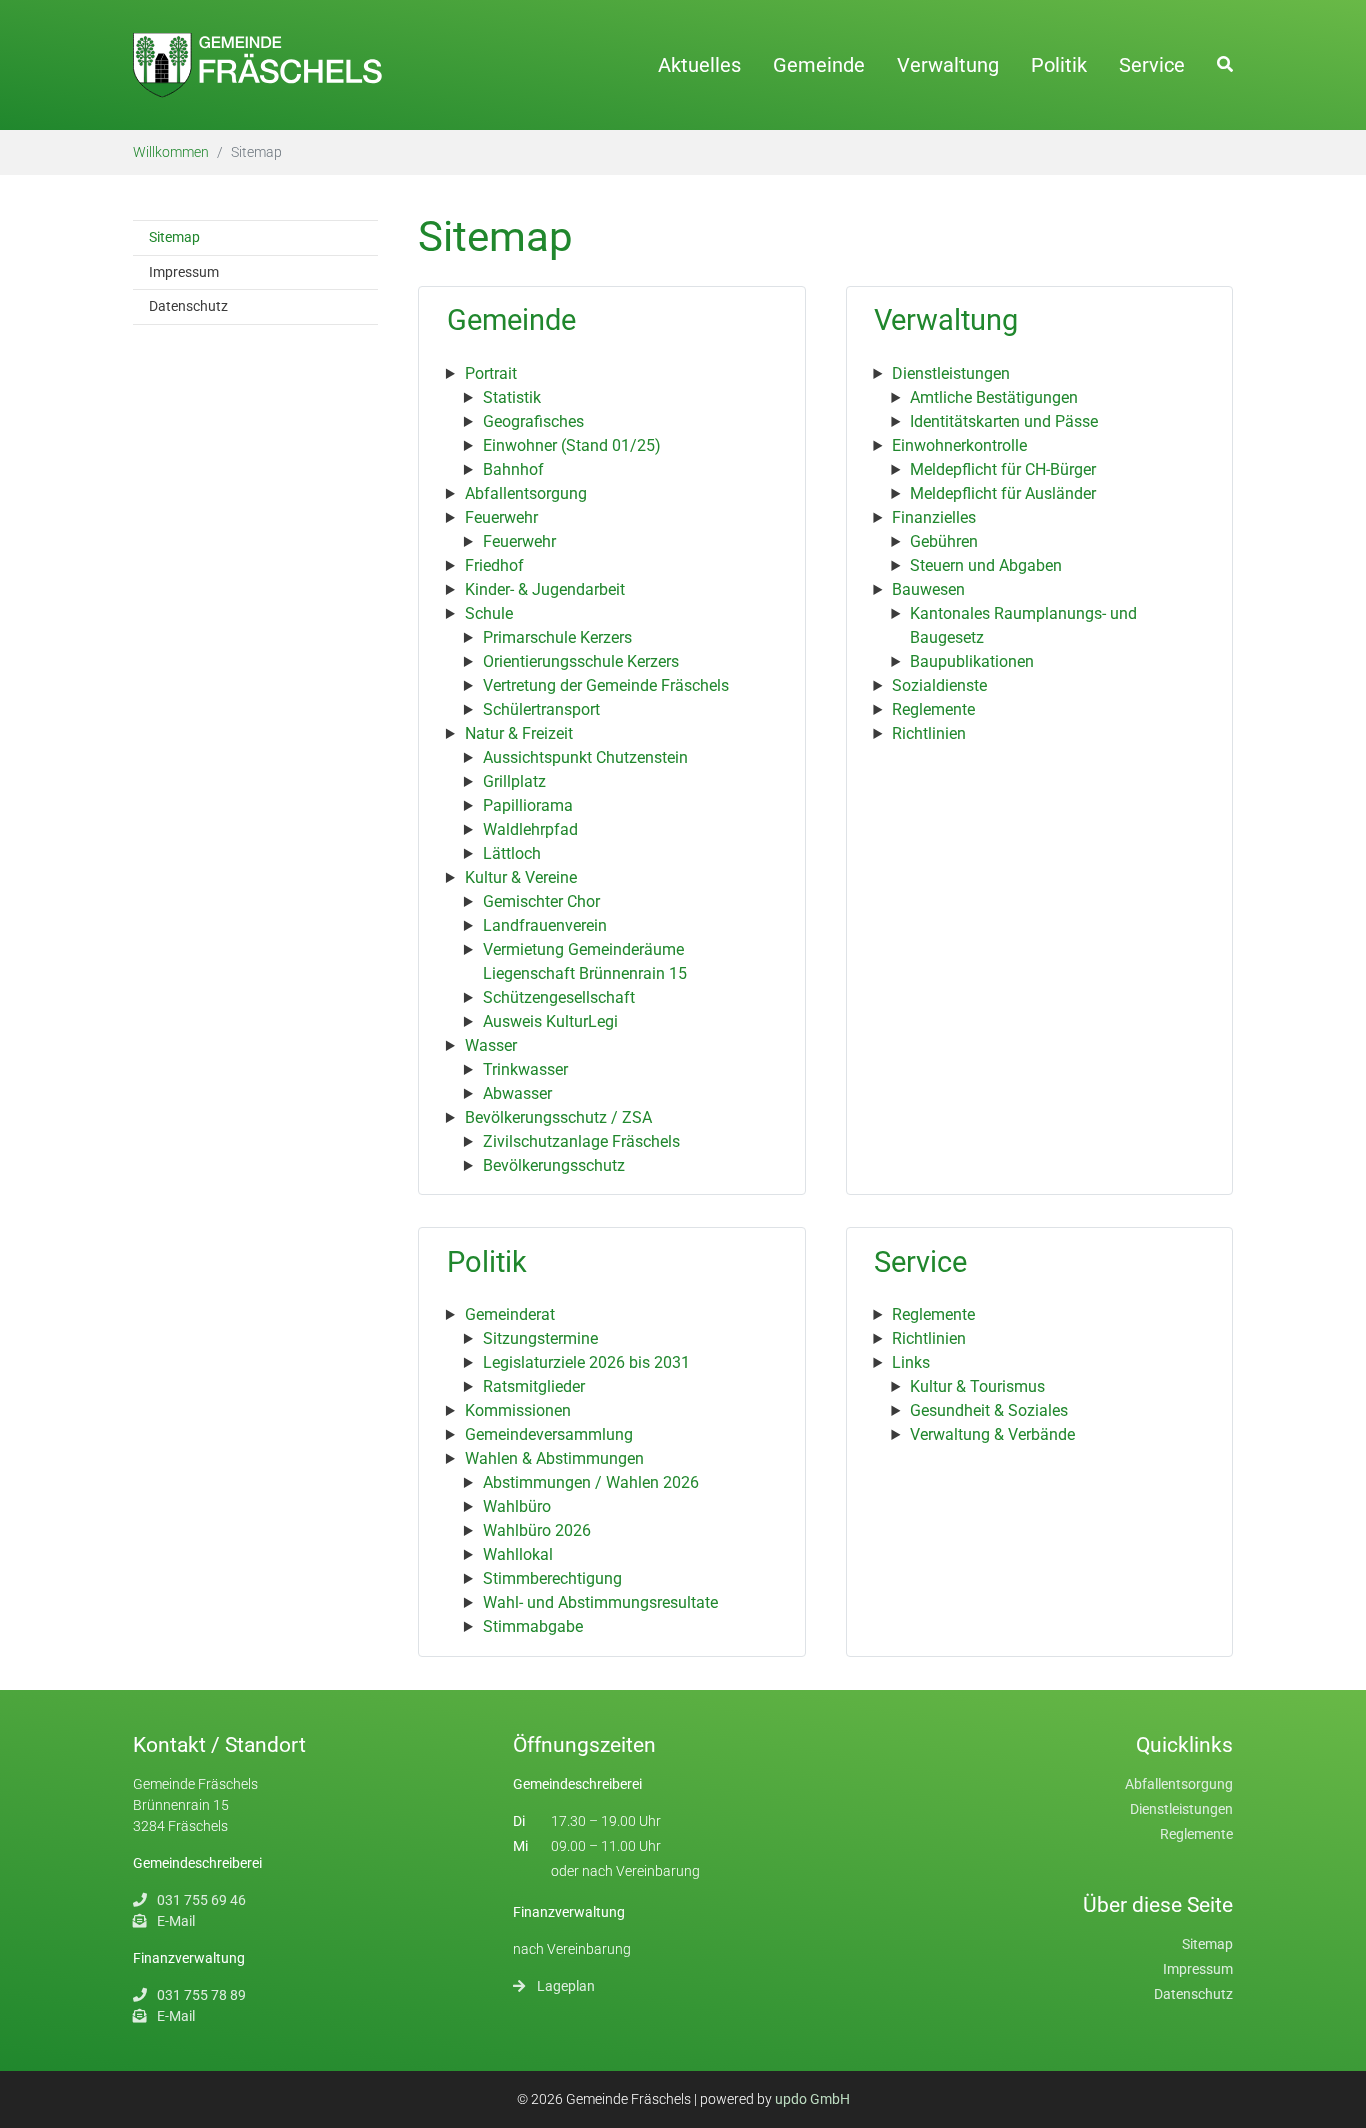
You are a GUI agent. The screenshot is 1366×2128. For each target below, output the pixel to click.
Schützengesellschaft (559, 997)
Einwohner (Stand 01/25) (572, 445)
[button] (1225, 64)
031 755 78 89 (201, 1995)
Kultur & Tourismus (977, 1386)
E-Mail (176, 1921)
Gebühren (944, 541)
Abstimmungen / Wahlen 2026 (591, 1482)
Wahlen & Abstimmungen (554, 1458)
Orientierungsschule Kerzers (581, 661)
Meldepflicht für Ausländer (1003, 493)
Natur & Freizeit (519, 733)
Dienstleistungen (951, 373)
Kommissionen (518, 1410)
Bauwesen (928, 589)
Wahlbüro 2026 (537, 1530)
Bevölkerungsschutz (554, 1165)
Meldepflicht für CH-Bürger (1003, 469)
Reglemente (933, 709)
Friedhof (494, 565)
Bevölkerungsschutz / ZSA (558, 1117)
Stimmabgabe (533, 1626)
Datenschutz (1193, 1994)
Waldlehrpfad (530, 829)
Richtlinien (929, 733)
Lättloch (512, 853)
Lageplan (566, 1986)
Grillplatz (514, 781)
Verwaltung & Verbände (992, 1434)
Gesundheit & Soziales (989, 1410)
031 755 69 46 (201, 1900)
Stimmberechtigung (552, 1578)
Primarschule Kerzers (557, 637)
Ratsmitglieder (534, 1386)
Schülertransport (541, 709)
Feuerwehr (501, 517)
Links (911, 1362)
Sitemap (1207, 1944)
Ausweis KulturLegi (550, 1021)
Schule (489, 613)
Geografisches (533, 421)
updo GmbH (812, 2099)
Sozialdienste (939, 685)
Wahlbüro (517, 1506)
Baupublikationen (972, 661)
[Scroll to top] (1336, 2098)
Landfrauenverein (545, 925)
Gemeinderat (510, 1314)
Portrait (491, 373)
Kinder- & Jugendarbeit (545, 589)
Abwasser (517, 1093)
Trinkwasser (525, 1069)
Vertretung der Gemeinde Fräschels (606, 685)
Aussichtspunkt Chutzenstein (585, 757)
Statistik (512, 397)
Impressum (1198, 1969)
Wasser (491, 1045)
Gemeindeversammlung (549, 1434)
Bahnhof (513, 469)
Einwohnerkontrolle (959, 445)
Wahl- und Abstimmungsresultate (600, 1602)
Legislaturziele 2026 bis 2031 (586, 1362)
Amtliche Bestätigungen (994, 397)
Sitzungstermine (540, 1338)
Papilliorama (528, 805)
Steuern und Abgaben (986, 565)
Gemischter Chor (541, 901)
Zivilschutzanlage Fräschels (581, 1141)
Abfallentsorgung (526, 493)
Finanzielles (934, 517)
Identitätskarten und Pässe (1004, 421)
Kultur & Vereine (521, 877)
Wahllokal (518, 1554)
